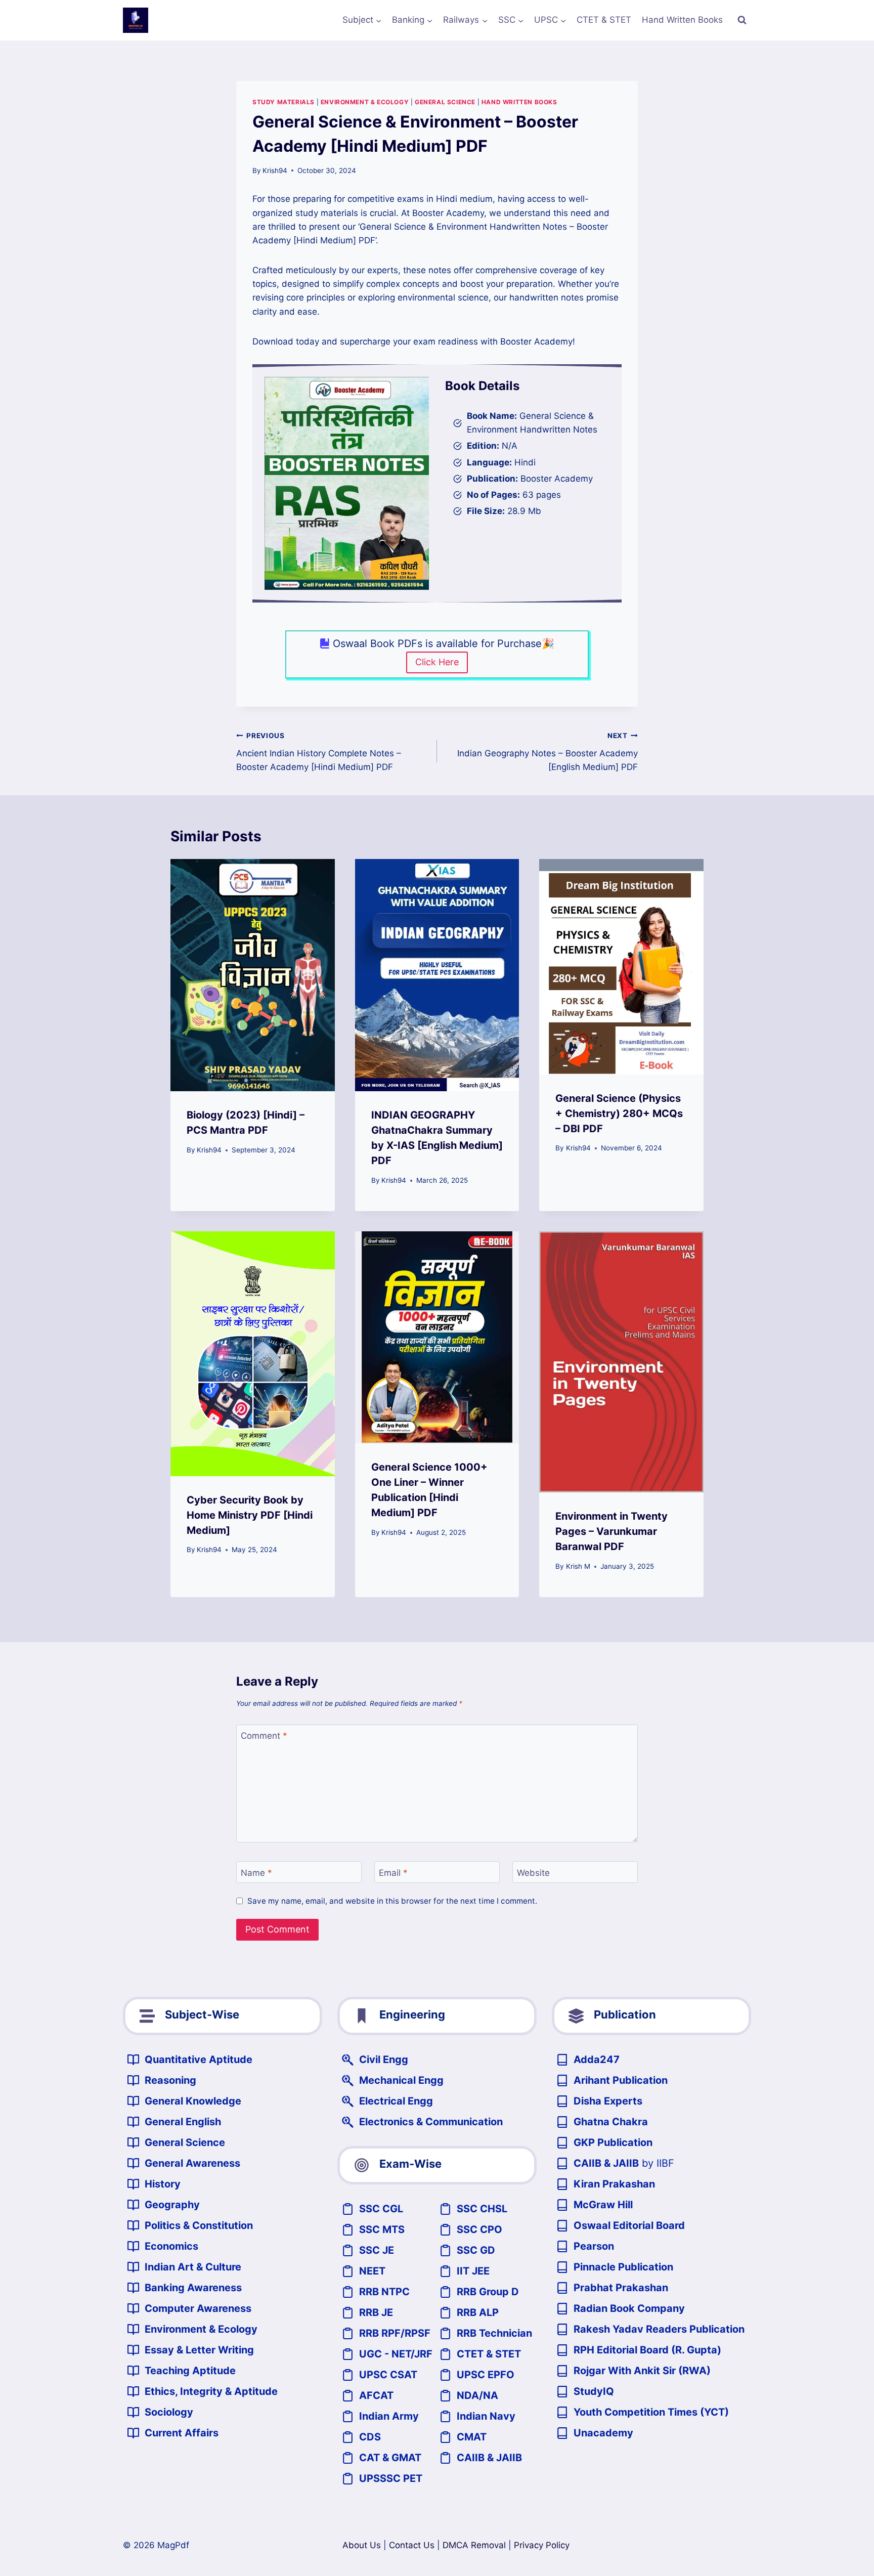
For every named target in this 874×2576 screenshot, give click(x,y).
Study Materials (283, 102)
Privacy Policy (542, 2545)
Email (393, 1872)
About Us (362, 2545)
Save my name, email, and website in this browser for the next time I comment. (392, 1901)
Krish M (578, 1566)
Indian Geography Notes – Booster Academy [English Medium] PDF (548, 752)
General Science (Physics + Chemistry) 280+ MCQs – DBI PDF (619, 1113)
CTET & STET (604, 20)
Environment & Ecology (365, 102)
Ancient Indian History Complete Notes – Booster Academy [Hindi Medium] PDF (319, 752)
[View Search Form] (742, 20)
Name (256, 1872)
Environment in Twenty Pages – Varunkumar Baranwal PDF (611, 1531)
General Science (445, 102)
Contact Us (412, 2545)
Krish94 (275, 170)
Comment (264, 1736)
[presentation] (253, 975)
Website (533, 1872)
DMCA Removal (474, 2545)
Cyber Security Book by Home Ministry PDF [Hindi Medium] (250, 1515)
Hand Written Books (682, 20)
